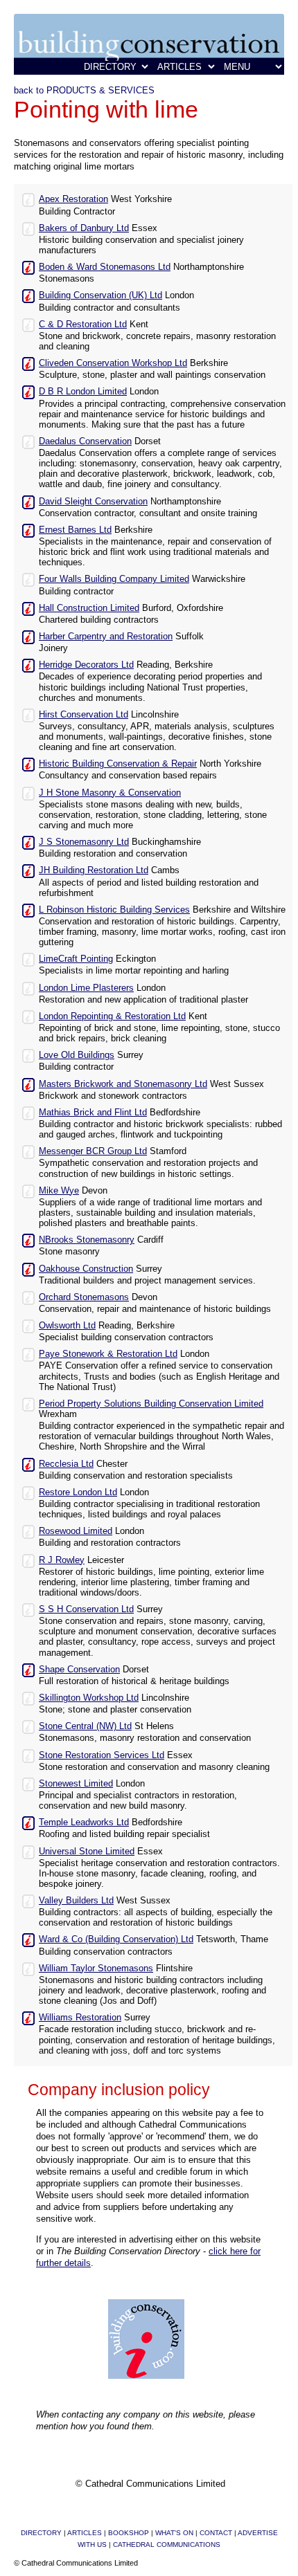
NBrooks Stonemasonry (87, 1240)
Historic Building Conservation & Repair (118, 764)
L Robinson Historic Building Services (114, 910)
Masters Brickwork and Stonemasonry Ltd (123, 1084)
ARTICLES (85, 2533)
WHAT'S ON (174, 2533)
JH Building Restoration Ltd (94, 870)
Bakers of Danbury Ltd (84, 228)
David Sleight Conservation (93, 501)
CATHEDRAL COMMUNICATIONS (167, 2545)
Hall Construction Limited (89, 608)
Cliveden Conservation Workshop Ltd (113, 363)
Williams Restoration (80, 2017)
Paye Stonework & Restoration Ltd (108, 1354)
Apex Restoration (73, 199)
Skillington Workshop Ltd (89, 1698)
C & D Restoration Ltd (83, 324)
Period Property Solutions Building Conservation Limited (151, 1404)
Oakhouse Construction (86, 1269)
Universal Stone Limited (87, 1851)
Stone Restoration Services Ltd (102, 1755)
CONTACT (216, 2533)
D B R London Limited (83, 391)
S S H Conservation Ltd (86, 1609)
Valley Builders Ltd (76, 1900)
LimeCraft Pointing (76, 959)
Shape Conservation (79, 1669)
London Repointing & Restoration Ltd (112, 1016)
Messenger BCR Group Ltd (93, 1151)
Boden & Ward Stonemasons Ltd (105, 267)
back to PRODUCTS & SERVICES (84, 90)
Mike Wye (59, 1190)
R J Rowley (62, 1560)
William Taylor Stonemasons (96, 1968)
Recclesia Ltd (66, 1464)
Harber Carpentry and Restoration (106, 636)
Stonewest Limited (76, 1783)
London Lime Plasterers (86, 988)
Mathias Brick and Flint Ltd (93, 1112)
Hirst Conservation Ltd (84, 714)
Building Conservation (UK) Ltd (100, 295)
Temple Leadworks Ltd (84, 1822)
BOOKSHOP (129, 2533)
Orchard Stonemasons (84, 1297)
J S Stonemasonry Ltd (84, 842)
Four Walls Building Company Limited (114, 579)
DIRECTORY (41, 2533)
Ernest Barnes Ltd (75, 530)
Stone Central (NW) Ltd (85, 1726)
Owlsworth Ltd (67, 1325)
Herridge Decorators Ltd (86, 665)
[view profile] (28, 199)
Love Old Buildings (77, 1055)
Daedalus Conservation (85, 441)
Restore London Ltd (78, 1492)
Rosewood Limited (76, 1531)
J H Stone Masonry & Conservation (110, 793)
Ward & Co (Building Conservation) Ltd (116, 1939)
